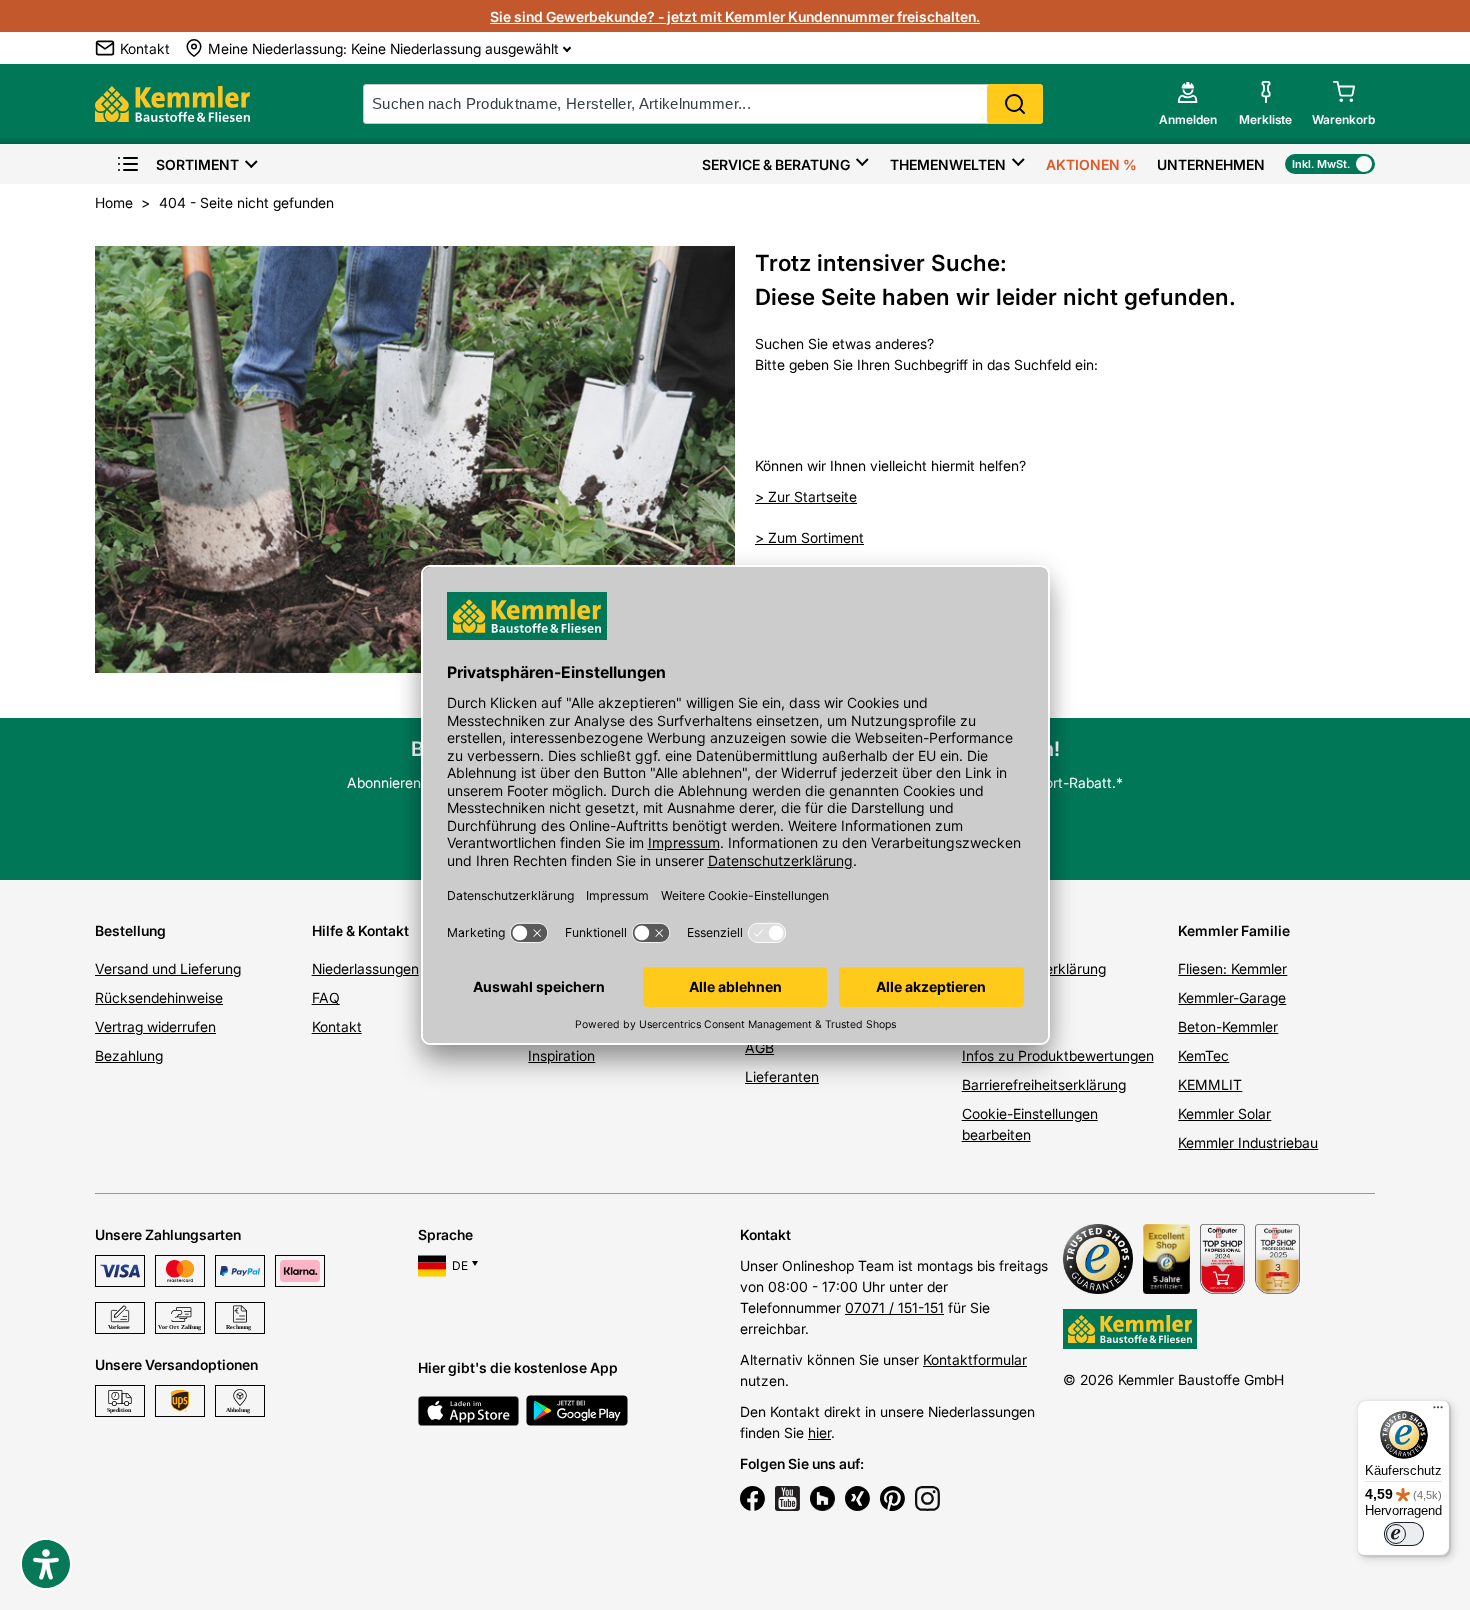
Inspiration (561, 1055)
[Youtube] (787, 1501)
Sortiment (197, 164)
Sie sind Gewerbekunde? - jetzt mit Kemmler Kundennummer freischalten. (735, 16)
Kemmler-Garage (1232, 997)
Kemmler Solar (1224, 1113)
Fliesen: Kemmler (1232, 968)
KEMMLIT (1210, 1084)
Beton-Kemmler (1228, 1026)
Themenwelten (948, 164)
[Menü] (1438, 1412)
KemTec (1203, 1055)
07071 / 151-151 (894, 1307)
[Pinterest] (892, 1501)
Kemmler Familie (1234, 930)
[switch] (1404, 1534)
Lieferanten (782, 1076)
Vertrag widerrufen (155, 1026)
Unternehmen (1211, 164)
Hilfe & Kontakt (360, 930)
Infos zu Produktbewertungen (1058, 1055)
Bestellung (130, 930)
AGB (759, 1047)
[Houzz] (822, 1501)
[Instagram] (927, 1501)
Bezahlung (129, 1055)
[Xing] (857, 1501)
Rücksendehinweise (159, 997)
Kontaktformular (975, 1359)
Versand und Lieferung (168, 968)
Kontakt (337, 1026)
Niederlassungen (365, 968)
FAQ (326, 997)
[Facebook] (752, 1501)
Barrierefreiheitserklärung (1044, 1084)
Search (1015, 104)
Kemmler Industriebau (1248, 1142)
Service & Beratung (776, 164)
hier (819, 1432)
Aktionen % (1091, 164)
